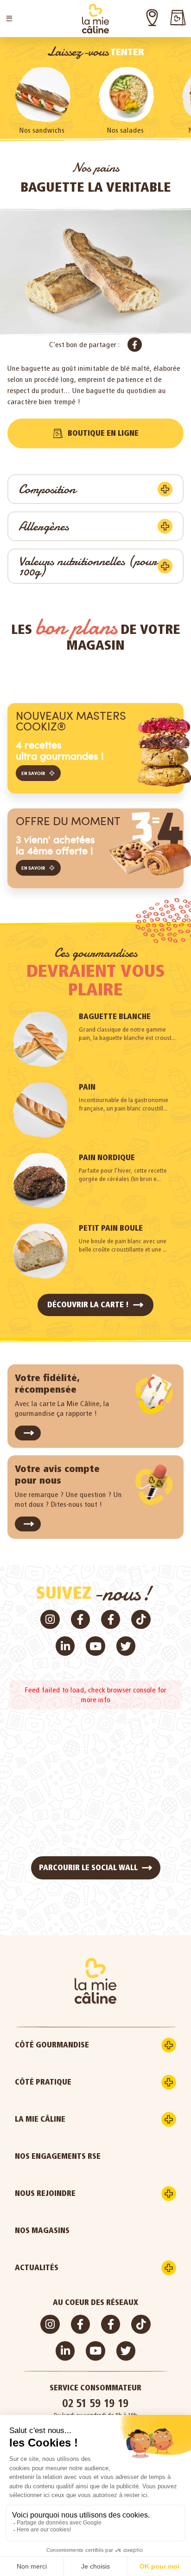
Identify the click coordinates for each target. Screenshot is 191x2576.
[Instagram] (50, 1619)
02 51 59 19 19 (95, 2403)
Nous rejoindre (45, 2193)
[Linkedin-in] (65, 1646)
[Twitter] (126, 1646)
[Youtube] (95, 1646)
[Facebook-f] (80, 1619)
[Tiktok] (141, 1619)
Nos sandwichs (42, 130)
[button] (9, 19)
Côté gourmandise (52, 2045)
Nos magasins (42, 2231)
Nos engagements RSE (58, 2156)
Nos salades (125, 130)
